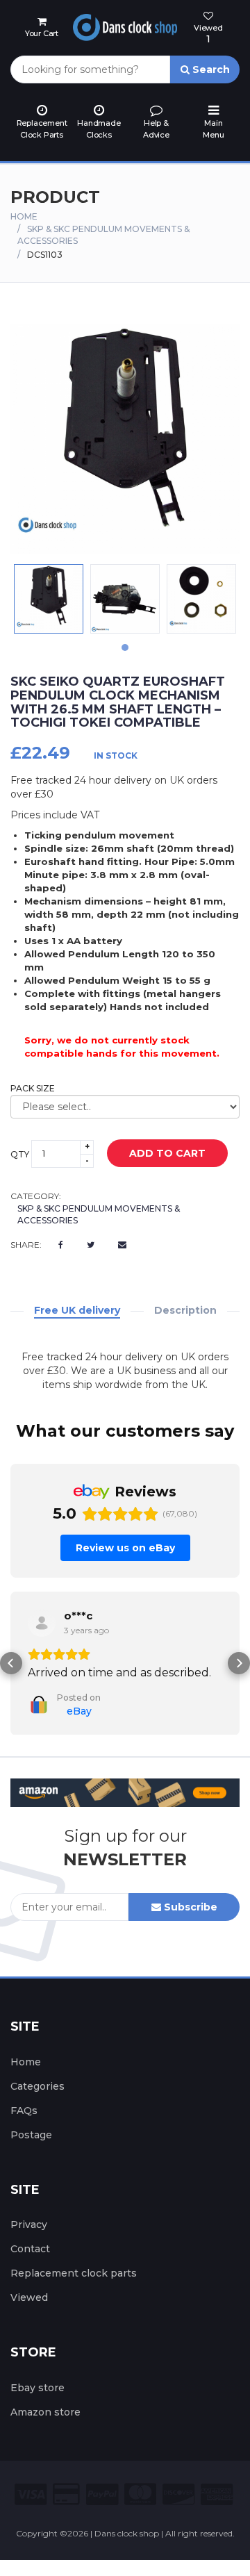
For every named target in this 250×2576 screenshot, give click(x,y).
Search (210, 69)
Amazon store (45, 2412)
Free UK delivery (77, 1310)
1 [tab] (125, 647)
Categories (37, 2086)
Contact (30, 2249)
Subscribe (189, 1907)
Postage (31, 2135)
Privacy (29, 2224)
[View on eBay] (42, 1623)
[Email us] (122, 1245)
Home (24, 216)
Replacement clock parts (74, 2273)
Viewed (29, 2297)
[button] (11, 1663)
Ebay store (37, 2388)
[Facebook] (61, 1245)
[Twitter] (91, 1245)
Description (185, 1310)
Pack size (33, 1088)
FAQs (24, 2111)
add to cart (167, 1153)
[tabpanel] (49, 599)
